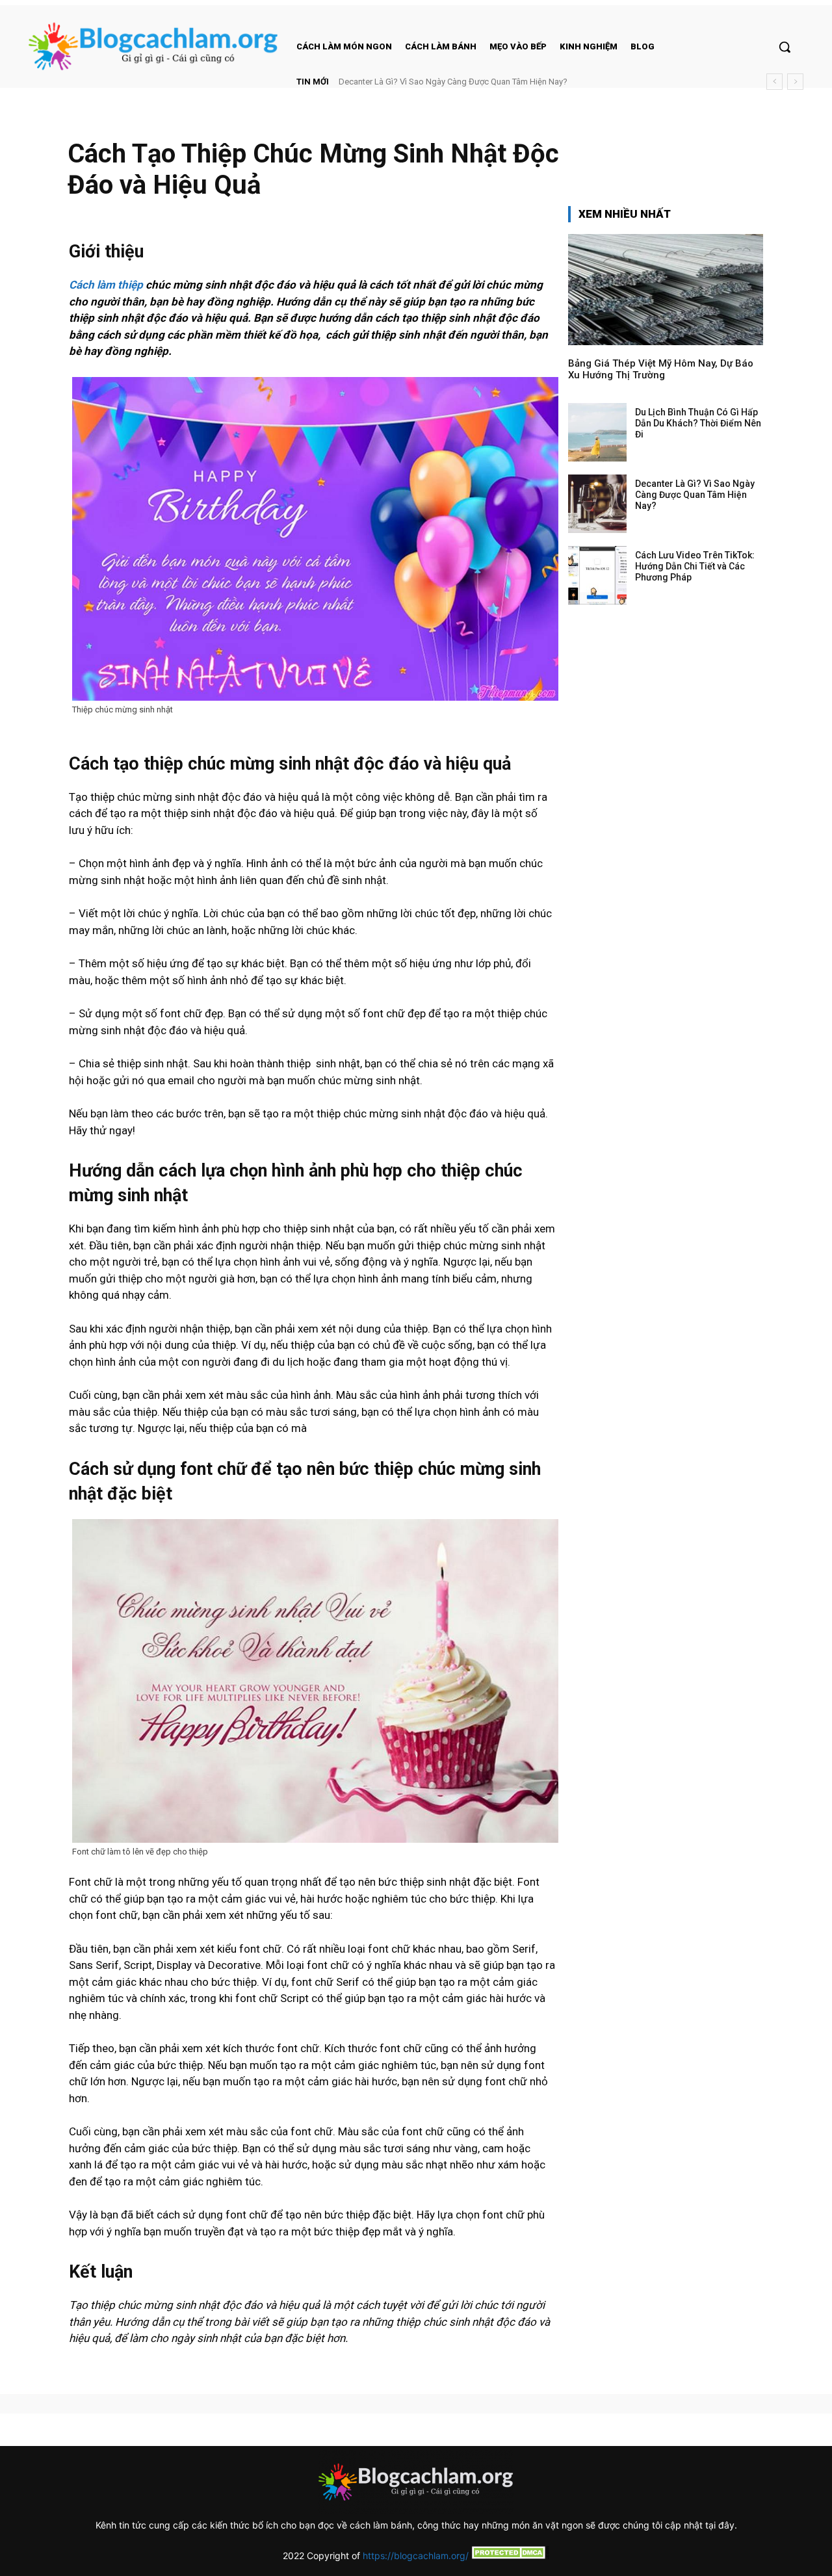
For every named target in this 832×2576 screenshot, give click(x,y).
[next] (795, 82)
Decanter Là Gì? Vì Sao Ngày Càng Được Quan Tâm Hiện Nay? (695, 495)
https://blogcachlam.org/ (416, 2556)
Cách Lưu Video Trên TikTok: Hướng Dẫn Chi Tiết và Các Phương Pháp (471, 82)
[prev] (774, 82)
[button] (785, 47)
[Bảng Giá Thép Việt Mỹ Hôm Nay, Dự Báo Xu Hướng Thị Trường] (666, 290)
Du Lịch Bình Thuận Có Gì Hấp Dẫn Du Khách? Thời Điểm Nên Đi (698, 423)
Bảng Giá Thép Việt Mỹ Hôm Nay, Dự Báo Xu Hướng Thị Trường (661, 369)
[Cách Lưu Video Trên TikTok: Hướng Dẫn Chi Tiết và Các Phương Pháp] (597, 575)
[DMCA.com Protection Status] (509, 2556)
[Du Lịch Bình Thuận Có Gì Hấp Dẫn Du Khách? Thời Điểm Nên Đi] (597, 432)
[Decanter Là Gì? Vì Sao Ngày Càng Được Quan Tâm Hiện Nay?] (597, 504)
